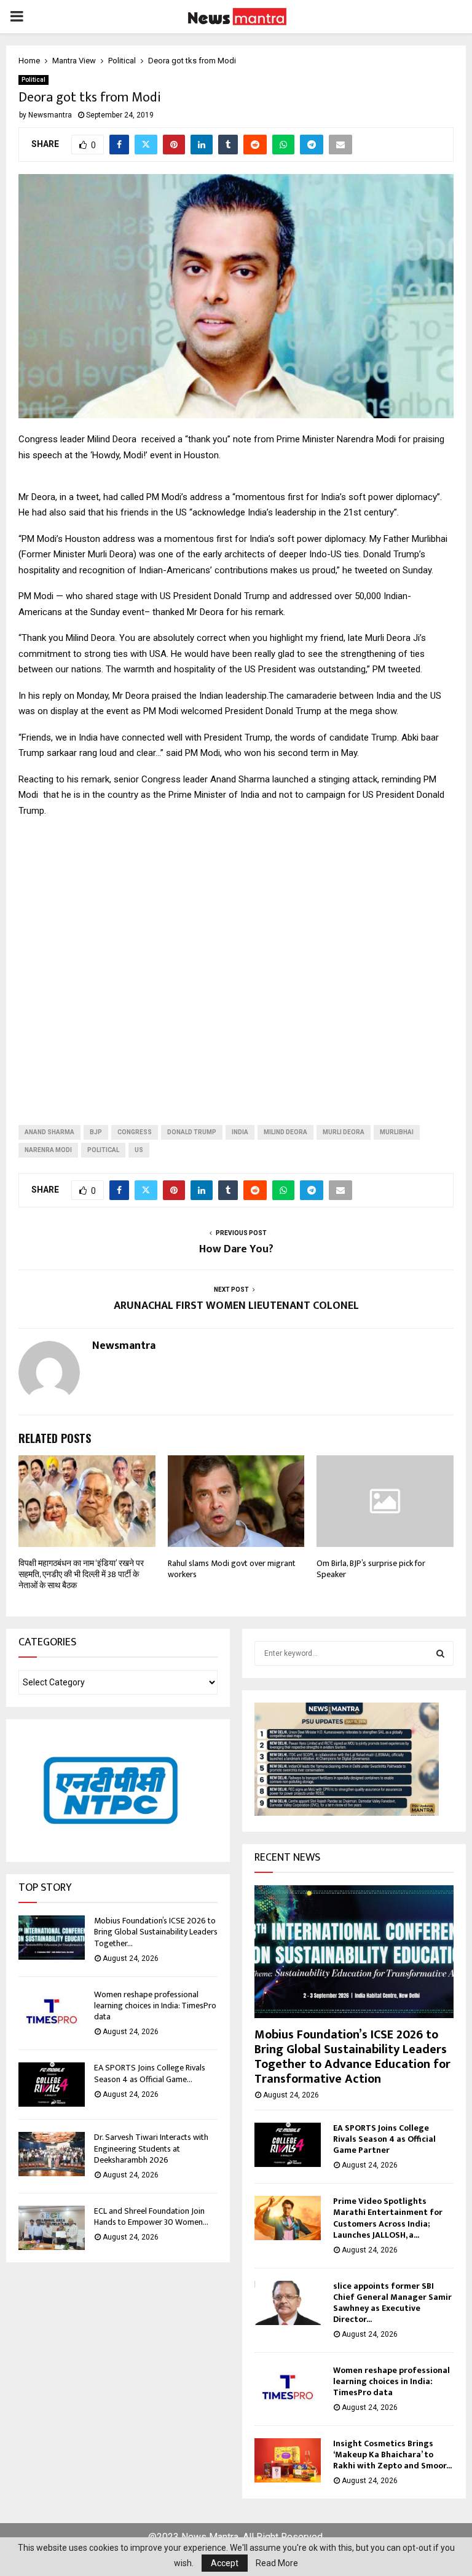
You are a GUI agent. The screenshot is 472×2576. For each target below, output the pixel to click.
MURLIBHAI (397, 1132)
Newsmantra (50, 115)
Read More (277, 2563)
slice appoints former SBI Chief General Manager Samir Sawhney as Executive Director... (392, 2303)
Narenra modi (48, 1150)
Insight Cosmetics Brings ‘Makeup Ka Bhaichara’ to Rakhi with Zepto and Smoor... (392, 2455)
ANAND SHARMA (49, 1132)
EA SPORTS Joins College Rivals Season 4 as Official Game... (150, 2073)
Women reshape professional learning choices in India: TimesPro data (155, 2006)
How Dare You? (236, 1249)
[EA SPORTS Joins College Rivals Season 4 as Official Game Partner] (52, 2085)
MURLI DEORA (344, 1132)
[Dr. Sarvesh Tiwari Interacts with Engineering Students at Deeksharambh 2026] (52, 2154)
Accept (225, 2563)
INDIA (240, 1132)
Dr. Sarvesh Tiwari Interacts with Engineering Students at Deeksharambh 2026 (151, 2148)
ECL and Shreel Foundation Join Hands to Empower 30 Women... (151, 2216)
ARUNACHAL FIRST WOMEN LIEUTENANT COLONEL (236, 1306)
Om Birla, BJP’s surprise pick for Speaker (371, 1569)
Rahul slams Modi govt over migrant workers (232, 1569)
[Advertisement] (236, 961)
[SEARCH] (440, 1653)
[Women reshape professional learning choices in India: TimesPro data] (52, 2011)
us (139, 1150)
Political (33, 80)
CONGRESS (135, 1132)
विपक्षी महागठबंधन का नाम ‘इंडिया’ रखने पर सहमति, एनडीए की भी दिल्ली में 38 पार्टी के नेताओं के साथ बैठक (81, 1574)
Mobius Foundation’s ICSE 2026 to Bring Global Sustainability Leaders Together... (156, 1932)
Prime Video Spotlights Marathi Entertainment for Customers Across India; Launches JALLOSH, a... (388, 2218)
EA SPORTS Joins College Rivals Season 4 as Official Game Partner (384, 2139)
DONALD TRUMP (192, 1132)
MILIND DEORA (285, 1132)
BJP (96, 1132)
